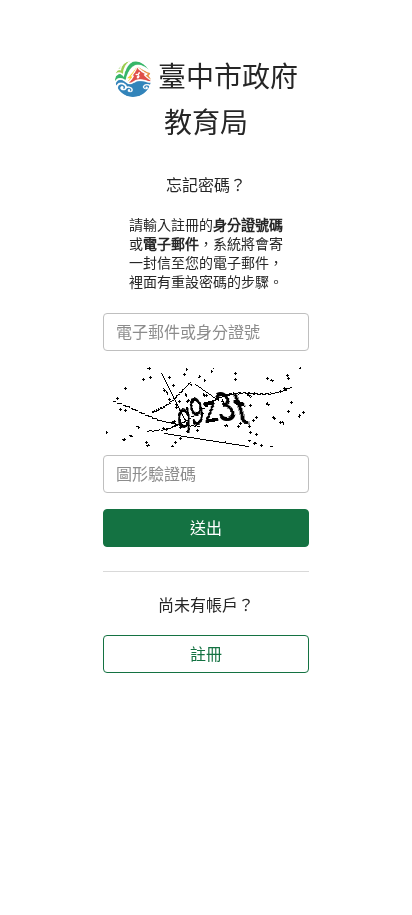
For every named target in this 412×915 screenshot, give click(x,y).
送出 (206, 528)
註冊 (206, 654)
